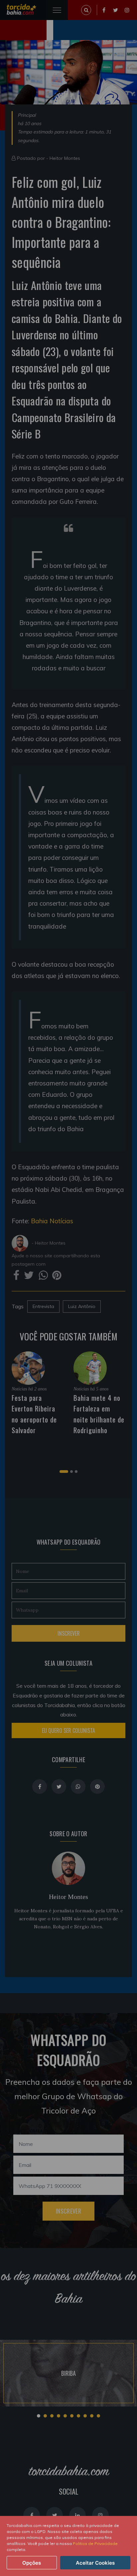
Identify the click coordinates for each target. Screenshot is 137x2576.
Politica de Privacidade (95, 2543)
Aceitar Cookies (95, 2563)
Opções (32, 2563)
